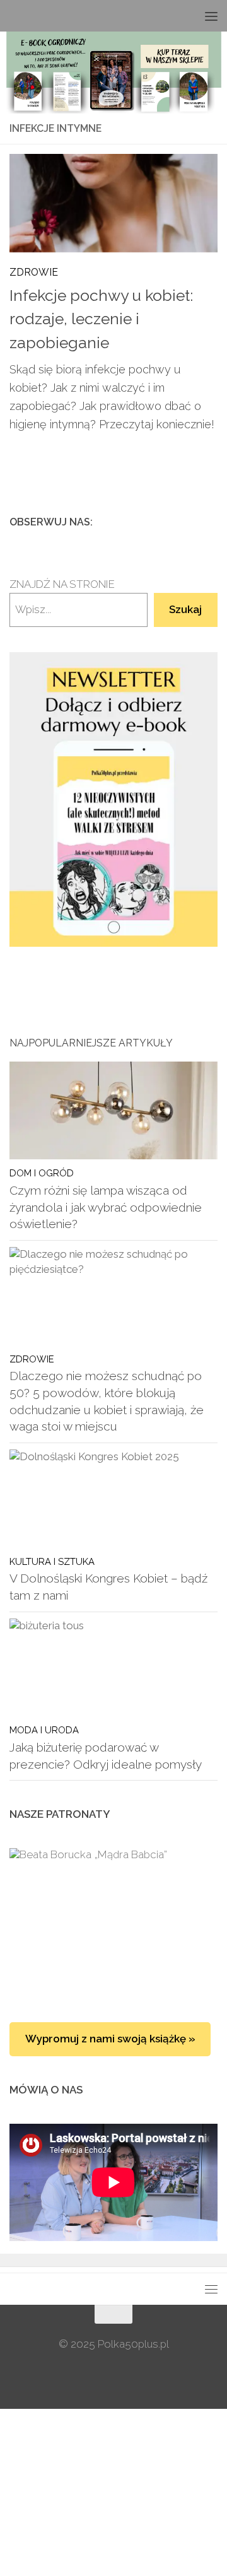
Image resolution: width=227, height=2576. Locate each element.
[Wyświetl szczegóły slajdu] (113, 799)
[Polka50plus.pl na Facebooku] (149, 522)
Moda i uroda (44, 1730)
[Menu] (211, 16)
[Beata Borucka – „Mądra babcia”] (113, 1923)
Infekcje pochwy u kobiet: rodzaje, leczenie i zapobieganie (101, 319)
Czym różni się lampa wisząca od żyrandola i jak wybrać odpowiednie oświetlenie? (106, 1207)
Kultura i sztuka (52, 1561)
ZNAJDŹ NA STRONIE (62, 584)
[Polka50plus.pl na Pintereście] (190, 522)
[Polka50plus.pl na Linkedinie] (210, 522)
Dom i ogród (42, 1173)
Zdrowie (34, 272)
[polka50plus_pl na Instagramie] (170, 522)
